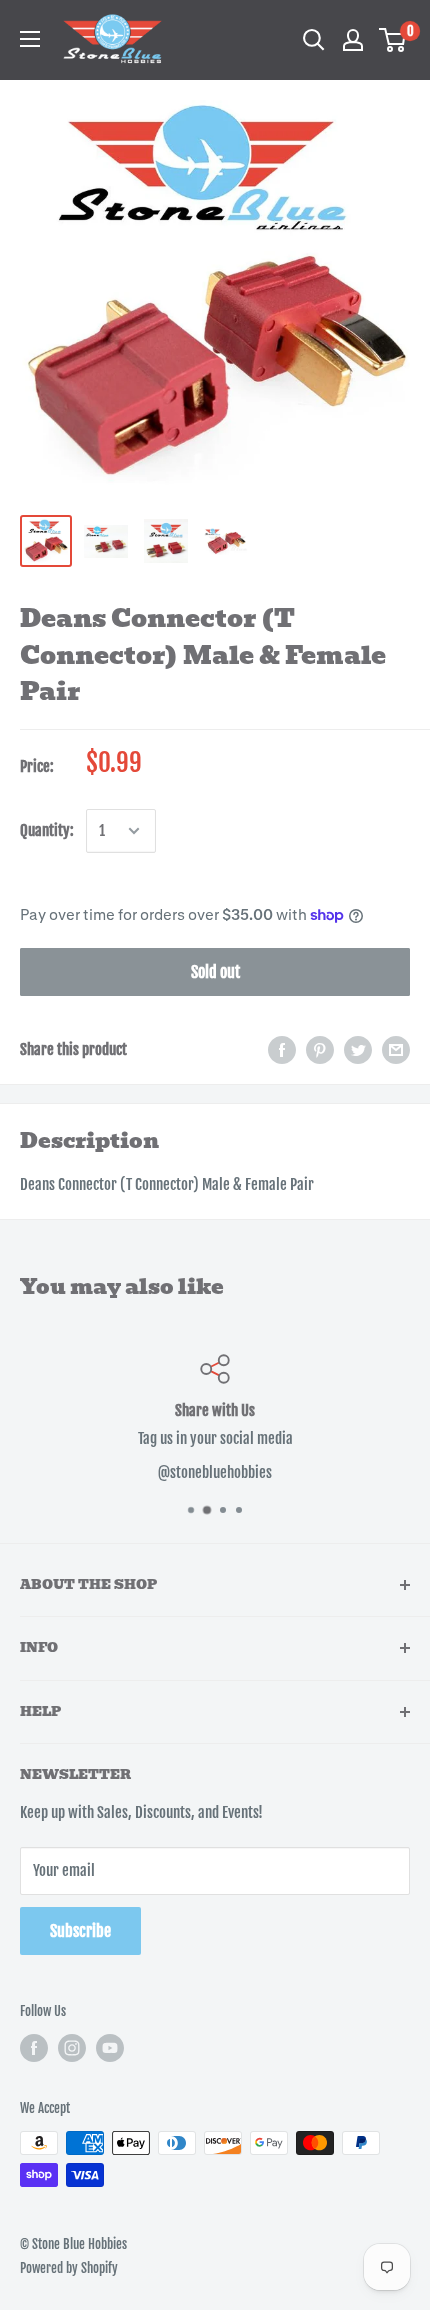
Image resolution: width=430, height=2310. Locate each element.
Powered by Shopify (69, 2268)
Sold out (215, 972)
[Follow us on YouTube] (110, 2048)
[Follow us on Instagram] (72, 2048)
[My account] (353, 40)
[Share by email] (396, 1050)
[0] (393, 40)
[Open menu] (30, 39)
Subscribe (80, 1931)
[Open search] (314, 40)
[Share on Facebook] (282, 1050)
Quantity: (47, 830)
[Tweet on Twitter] (358, 1050)
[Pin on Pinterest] (320, 1050)
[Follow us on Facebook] (34, 2048)
